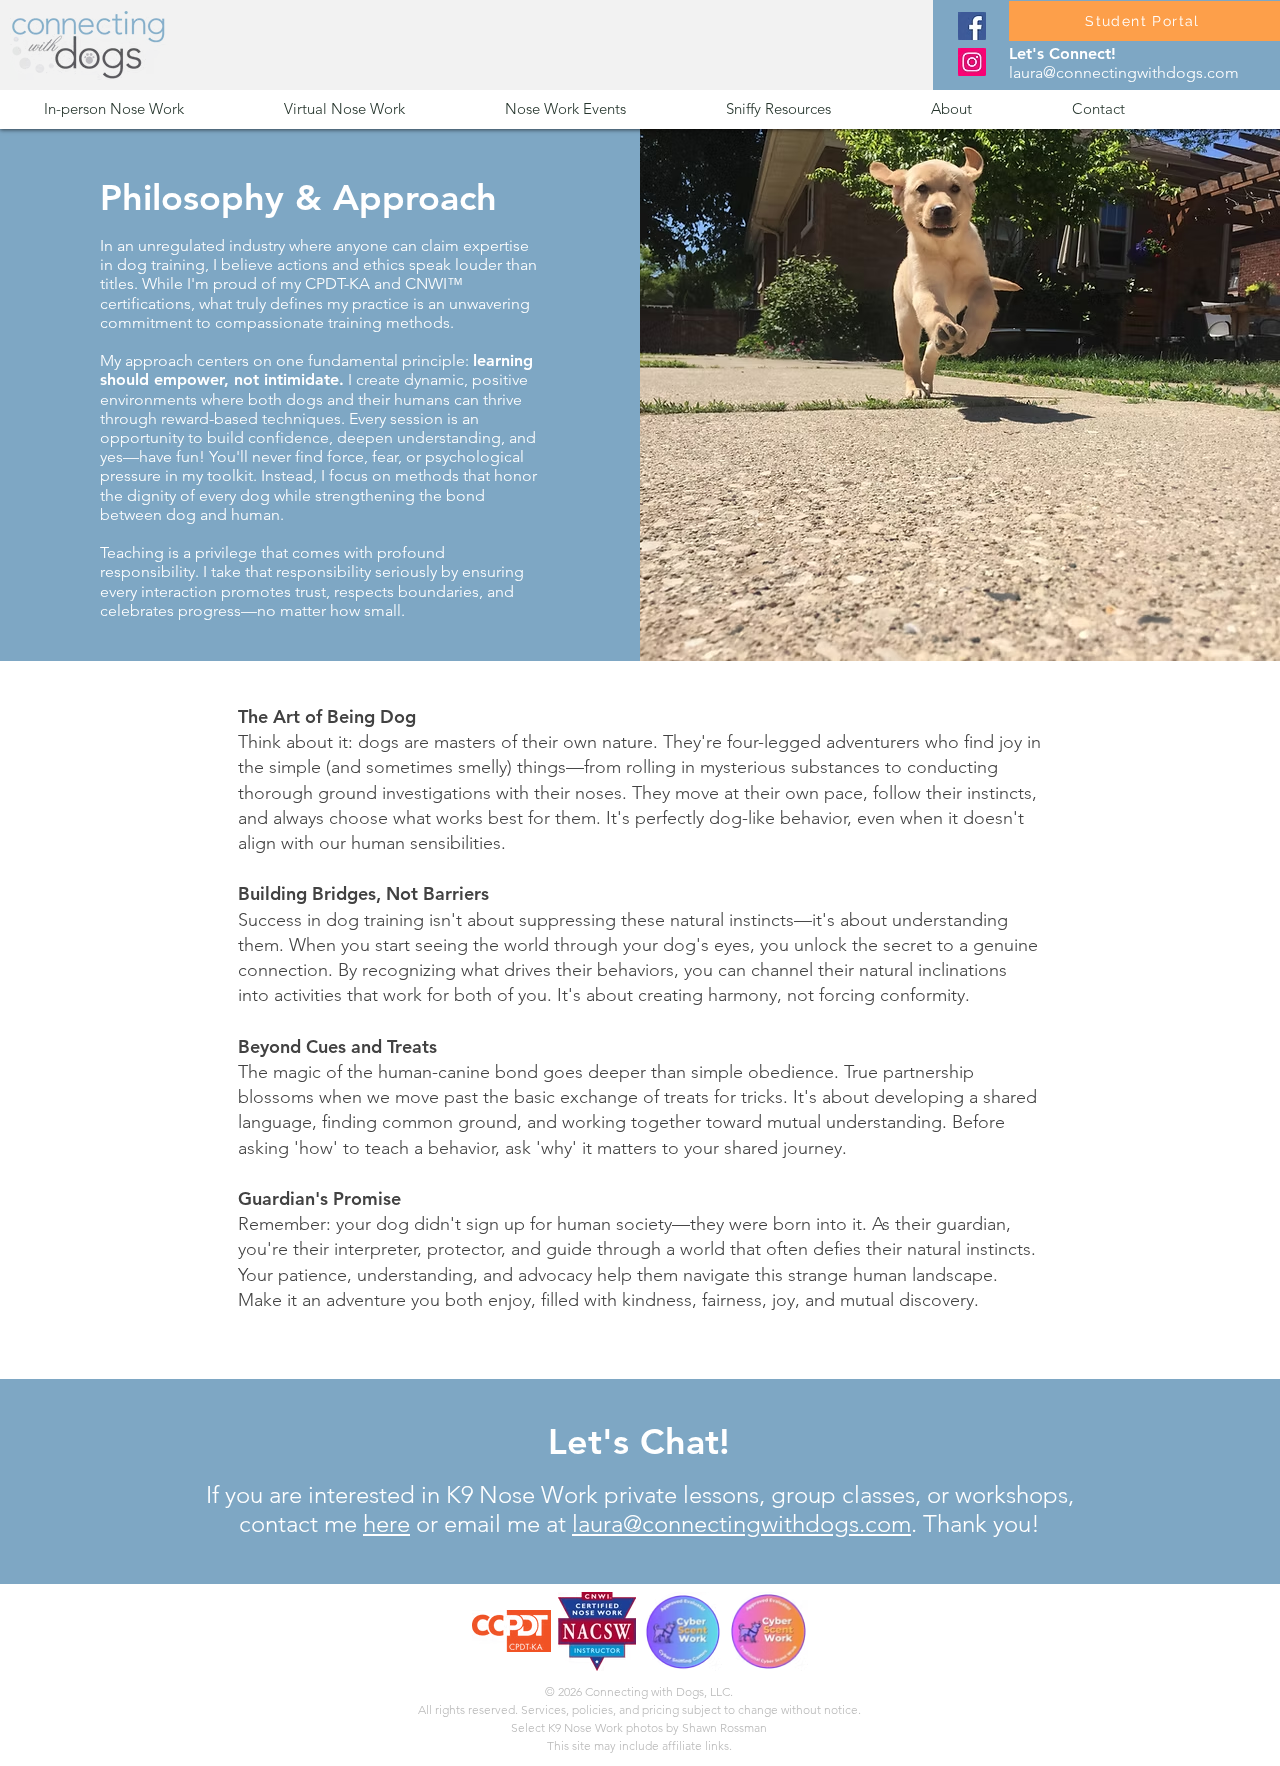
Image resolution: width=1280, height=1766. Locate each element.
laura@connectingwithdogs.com (1124, 72)
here (386, 1523)
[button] (149, 108)
